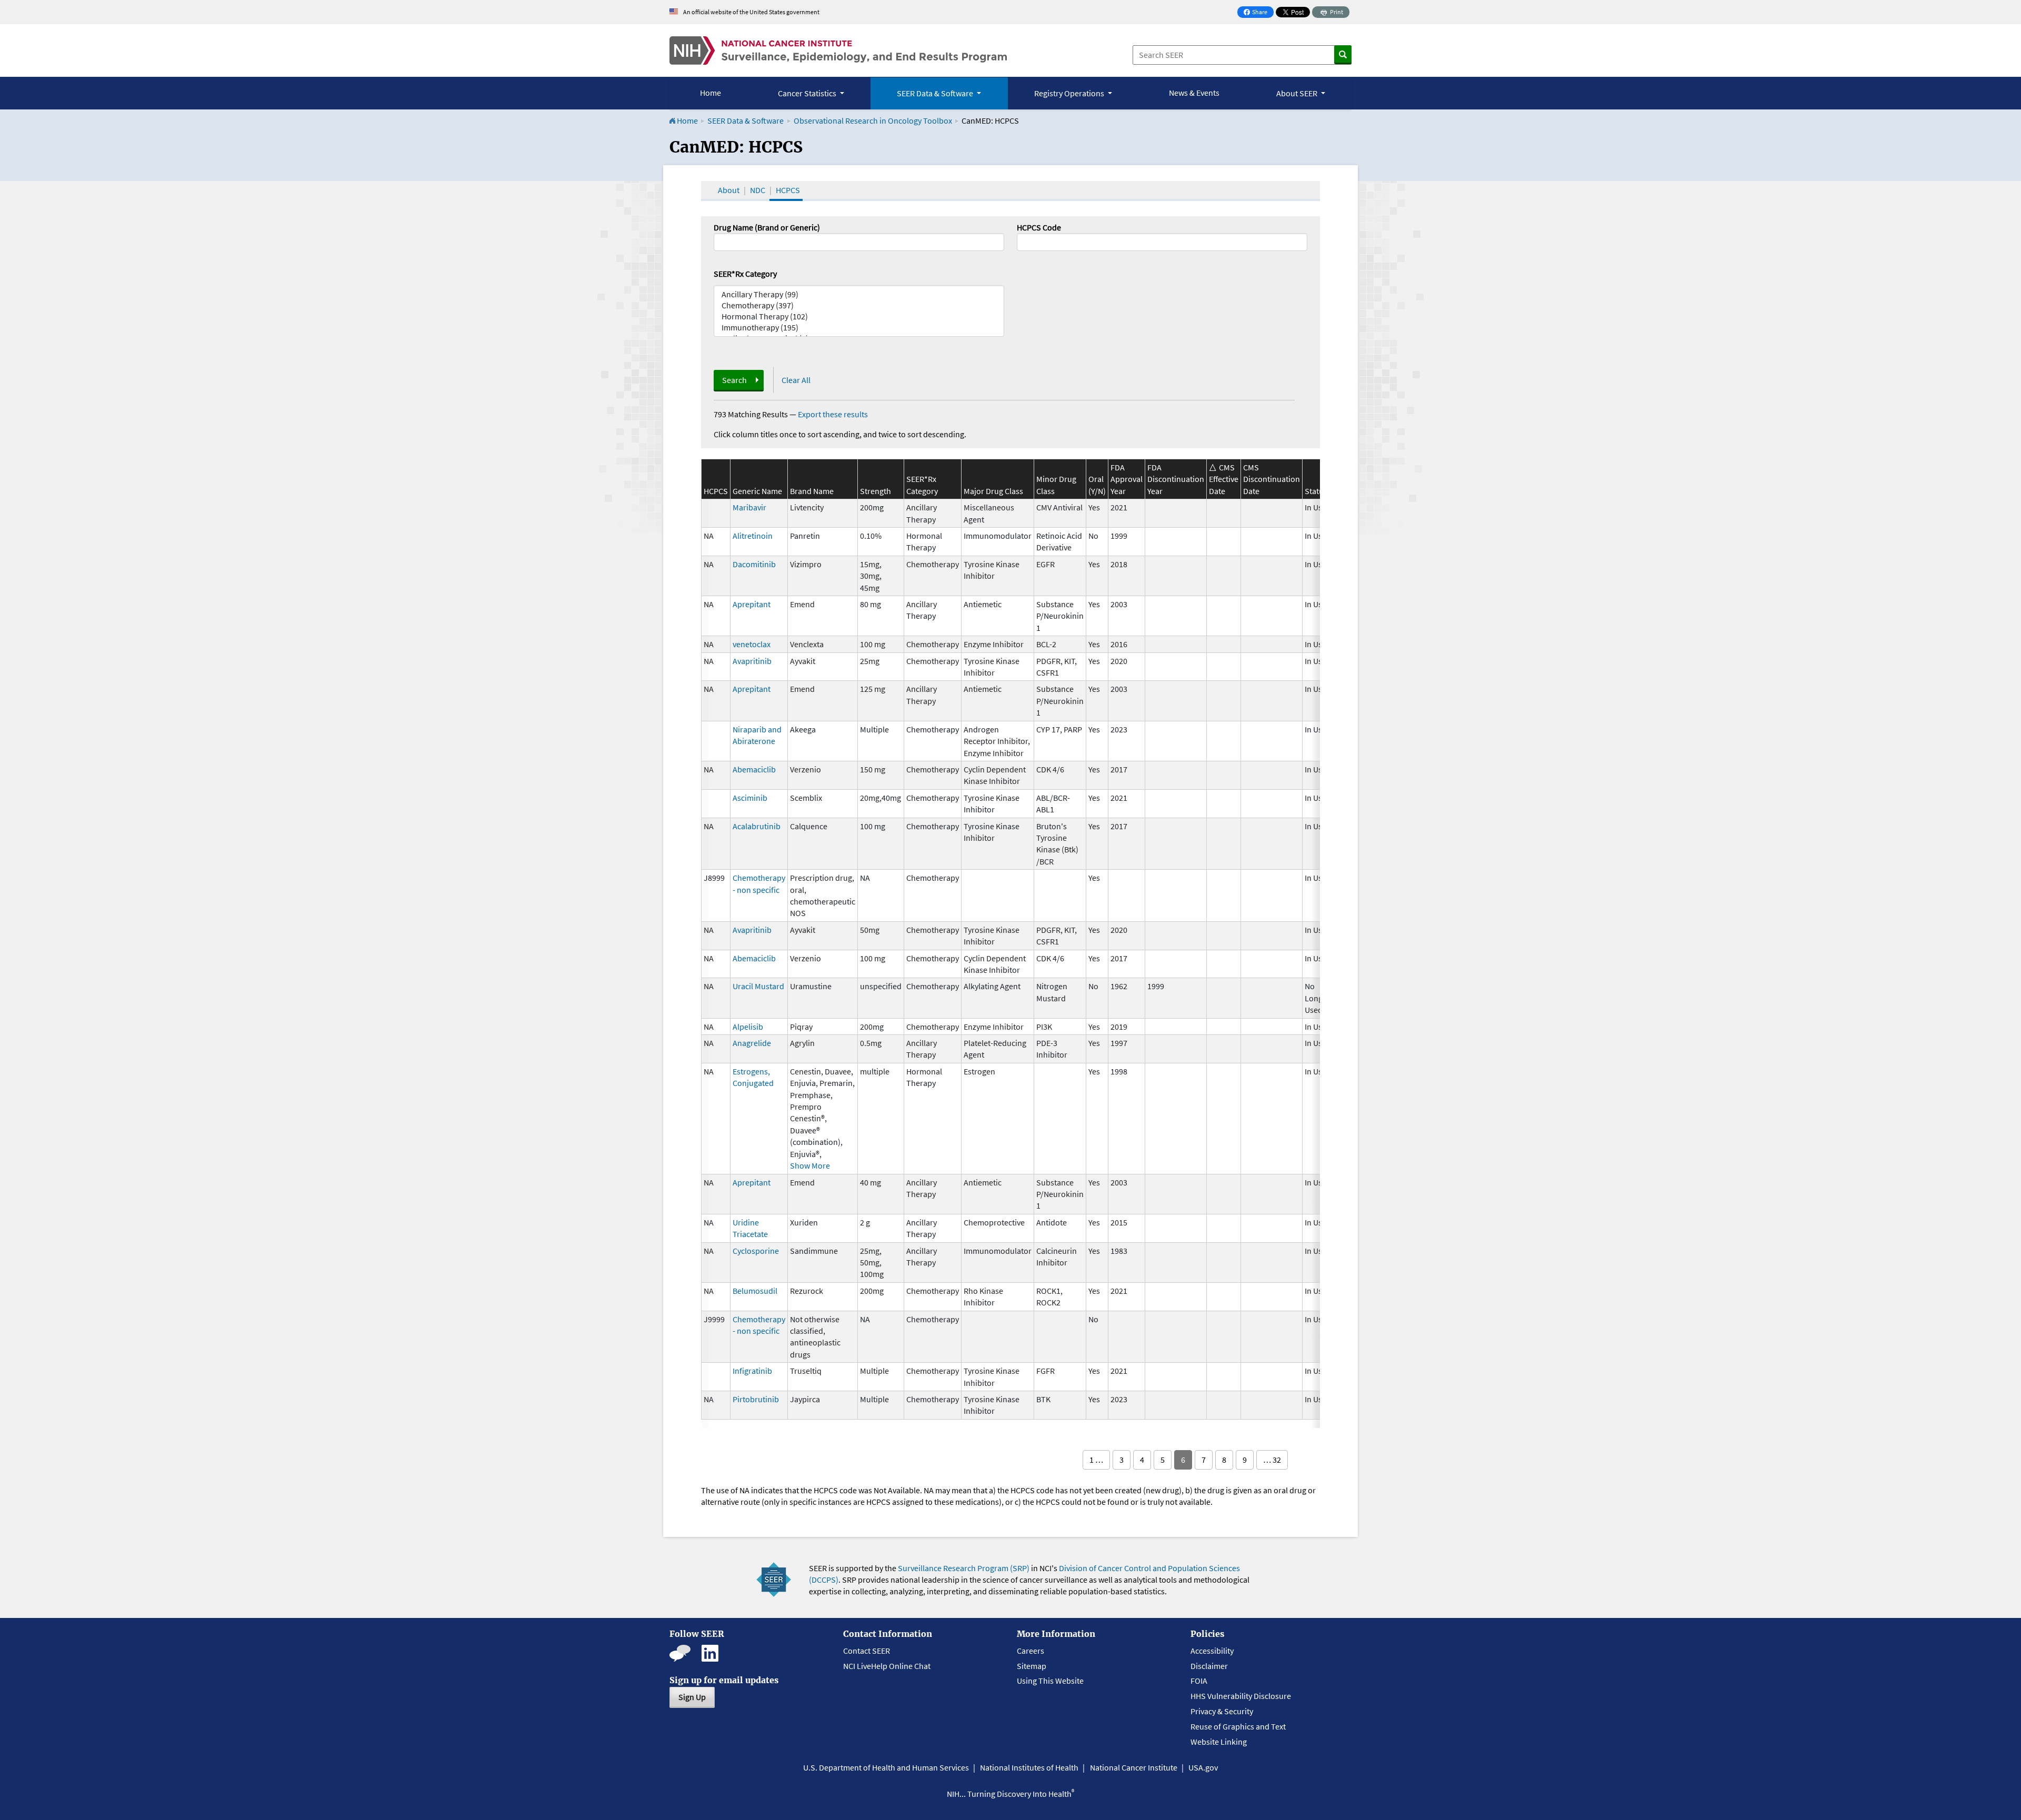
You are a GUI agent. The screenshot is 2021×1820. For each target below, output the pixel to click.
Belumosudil (755, 1291)
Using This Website (1050, 1681)
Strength (876, 491)
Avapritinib (752, 661)
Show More (810, 1165)
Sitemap (1032, 1666)
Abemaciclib (754, 769)
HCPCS (788, 190)
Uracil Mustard (758, 986)
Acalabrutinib (757, 826)
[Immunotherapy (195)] (859, 328)
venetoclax (752, 644)
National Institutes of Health (1029, 1767)
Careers (1030, 1651)
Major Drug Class (993, 491)
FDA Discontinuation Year (1176, 479)
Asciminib (750, 798)
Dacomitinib (754, 564)
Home (711, 93)
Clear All (796, 380)
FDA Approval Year (1127, 479)
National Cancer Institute (1134, 1767)
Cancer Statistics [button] (808, 93)
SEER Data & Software (746, 120)
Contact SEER (867, 1651)
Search (734, 380)
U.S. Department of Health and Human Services (886, 1767)
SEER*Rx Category (745, 274)
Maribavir (749, 507)
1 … (1096, 1460)
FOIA (1199, 1681)
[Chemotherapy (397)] (859, 305)
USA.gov (1203, 1767)
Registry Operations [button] (1070, 93)
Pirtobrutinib (756, 1399)
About (729, 190)
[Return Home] (838, 51)
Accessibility (1212, 1651)
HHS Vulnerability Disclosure (1241, 1696)
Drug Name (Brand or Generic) (767, 227)
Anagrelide (752, 1043)
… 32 (1272, 1460)
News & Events (1194, 93)
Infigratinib (752, 1371)
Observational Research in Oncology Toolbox (873, 120)
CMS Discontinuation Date (1272, 479)
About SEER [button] (1298, 93)
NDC (758, 190)
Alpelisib (748, 1027)
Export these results (833, 414)
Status (1316, 491)
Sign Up (692, 1697)
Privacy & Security (1222, 1711)
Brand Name (812, 491)
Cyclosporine (756, 1251)
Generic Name (757, 491)
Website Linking (1219, 1742)
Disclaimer (1209, 1666)
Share (1258, 13)
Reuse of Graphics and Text (1238, 1726)
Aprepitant (752, 604)
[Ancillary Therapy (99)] (859, 294)
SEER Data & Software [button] (936, 93)
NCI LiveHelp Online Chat (887, 1666)
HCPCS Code (1039, 227)
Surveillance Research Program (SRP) (964, 1568)
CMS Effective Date (1224, 479)
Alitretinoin (753, 536)
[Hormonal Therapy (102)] (859, 316)
